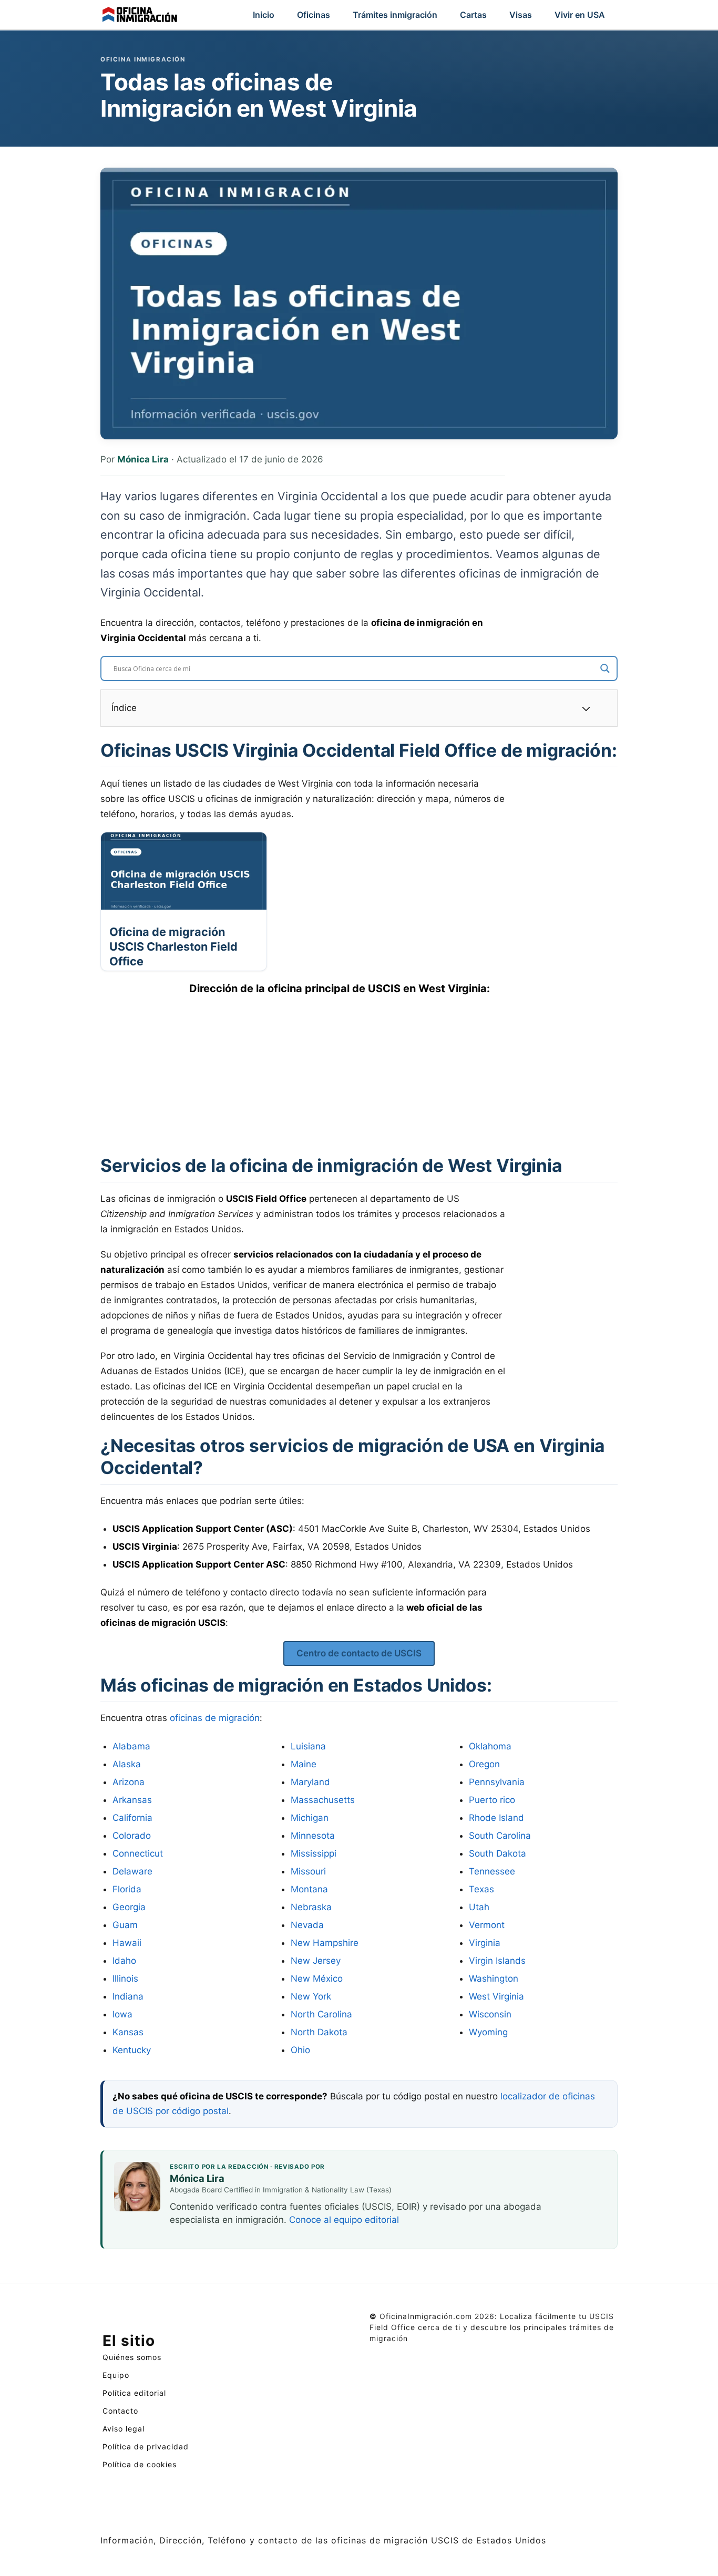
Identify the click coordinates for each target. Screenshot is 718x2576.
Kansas (128, 2032)
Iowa (122, 2014)
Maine (304, 1764)
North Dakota (319, 2032)
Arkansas (132, 1800)
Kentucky (132, 2050)
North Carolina (321, 2014)
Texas (481, 1889)
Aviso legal (124, 2429)
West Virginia (496, 1996)
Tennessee (492, 1871)
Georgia (129, 1907)
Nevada (307, 1925)
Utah (479, 1907)
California (132, 1818)
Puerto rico (492, 1800)
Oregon (484, 1764)
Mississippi (314, 1853)
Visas (521, 15)
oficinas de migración (215, 1718)
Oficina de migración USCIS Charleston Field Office (173, 946)
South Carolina (500, 1836)
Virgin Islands (497, 1961)
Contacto (120, 2411)
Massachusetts (323, 1800)
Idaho (124, 1961)
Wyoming (488, 2032)
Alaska (127, 1764)
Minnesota (313, 1836)
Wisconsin (490, 2014)
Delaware (132, 1871)
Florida (127, 1889)
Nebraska (311, 1907)
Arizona (129, 1782)
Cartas (473, 15)
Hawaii (127, 1943)
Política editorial (134, 2393)
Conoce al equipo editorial (344, 2220)
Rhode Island (496, 1818)
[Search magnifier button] (605, 668)
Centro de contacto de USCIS (359, 1653)
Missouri (308, 1871)
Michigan (310, 1818)
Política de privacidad (146, 2446)
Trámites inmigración (395, 15)
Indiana (128, 1996)
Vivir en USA (580, 15)
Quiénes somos (132, 2357)
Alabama (131, 1746)
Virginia (485, 1943)
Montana (309, 1889)
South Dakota (498, 1853)
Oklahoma (490, 1746)
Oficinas (314, 15)
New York (311, 1996)
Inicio (264, 15)
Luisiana (308, 1746)
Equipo (116, 2375)
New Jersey (316, 1961)
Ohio (300, 2050)
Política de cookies (140, 2464)
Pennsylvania (497, 1782)
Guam (125, 1925)
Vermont (487, 1925)
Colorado (132, 1836)
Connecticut (138, 1853)
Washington (494, 1979)
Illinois (125, 1979)
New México (317, 1979)
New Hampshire (325, 1943)
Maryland (310, 1782)
